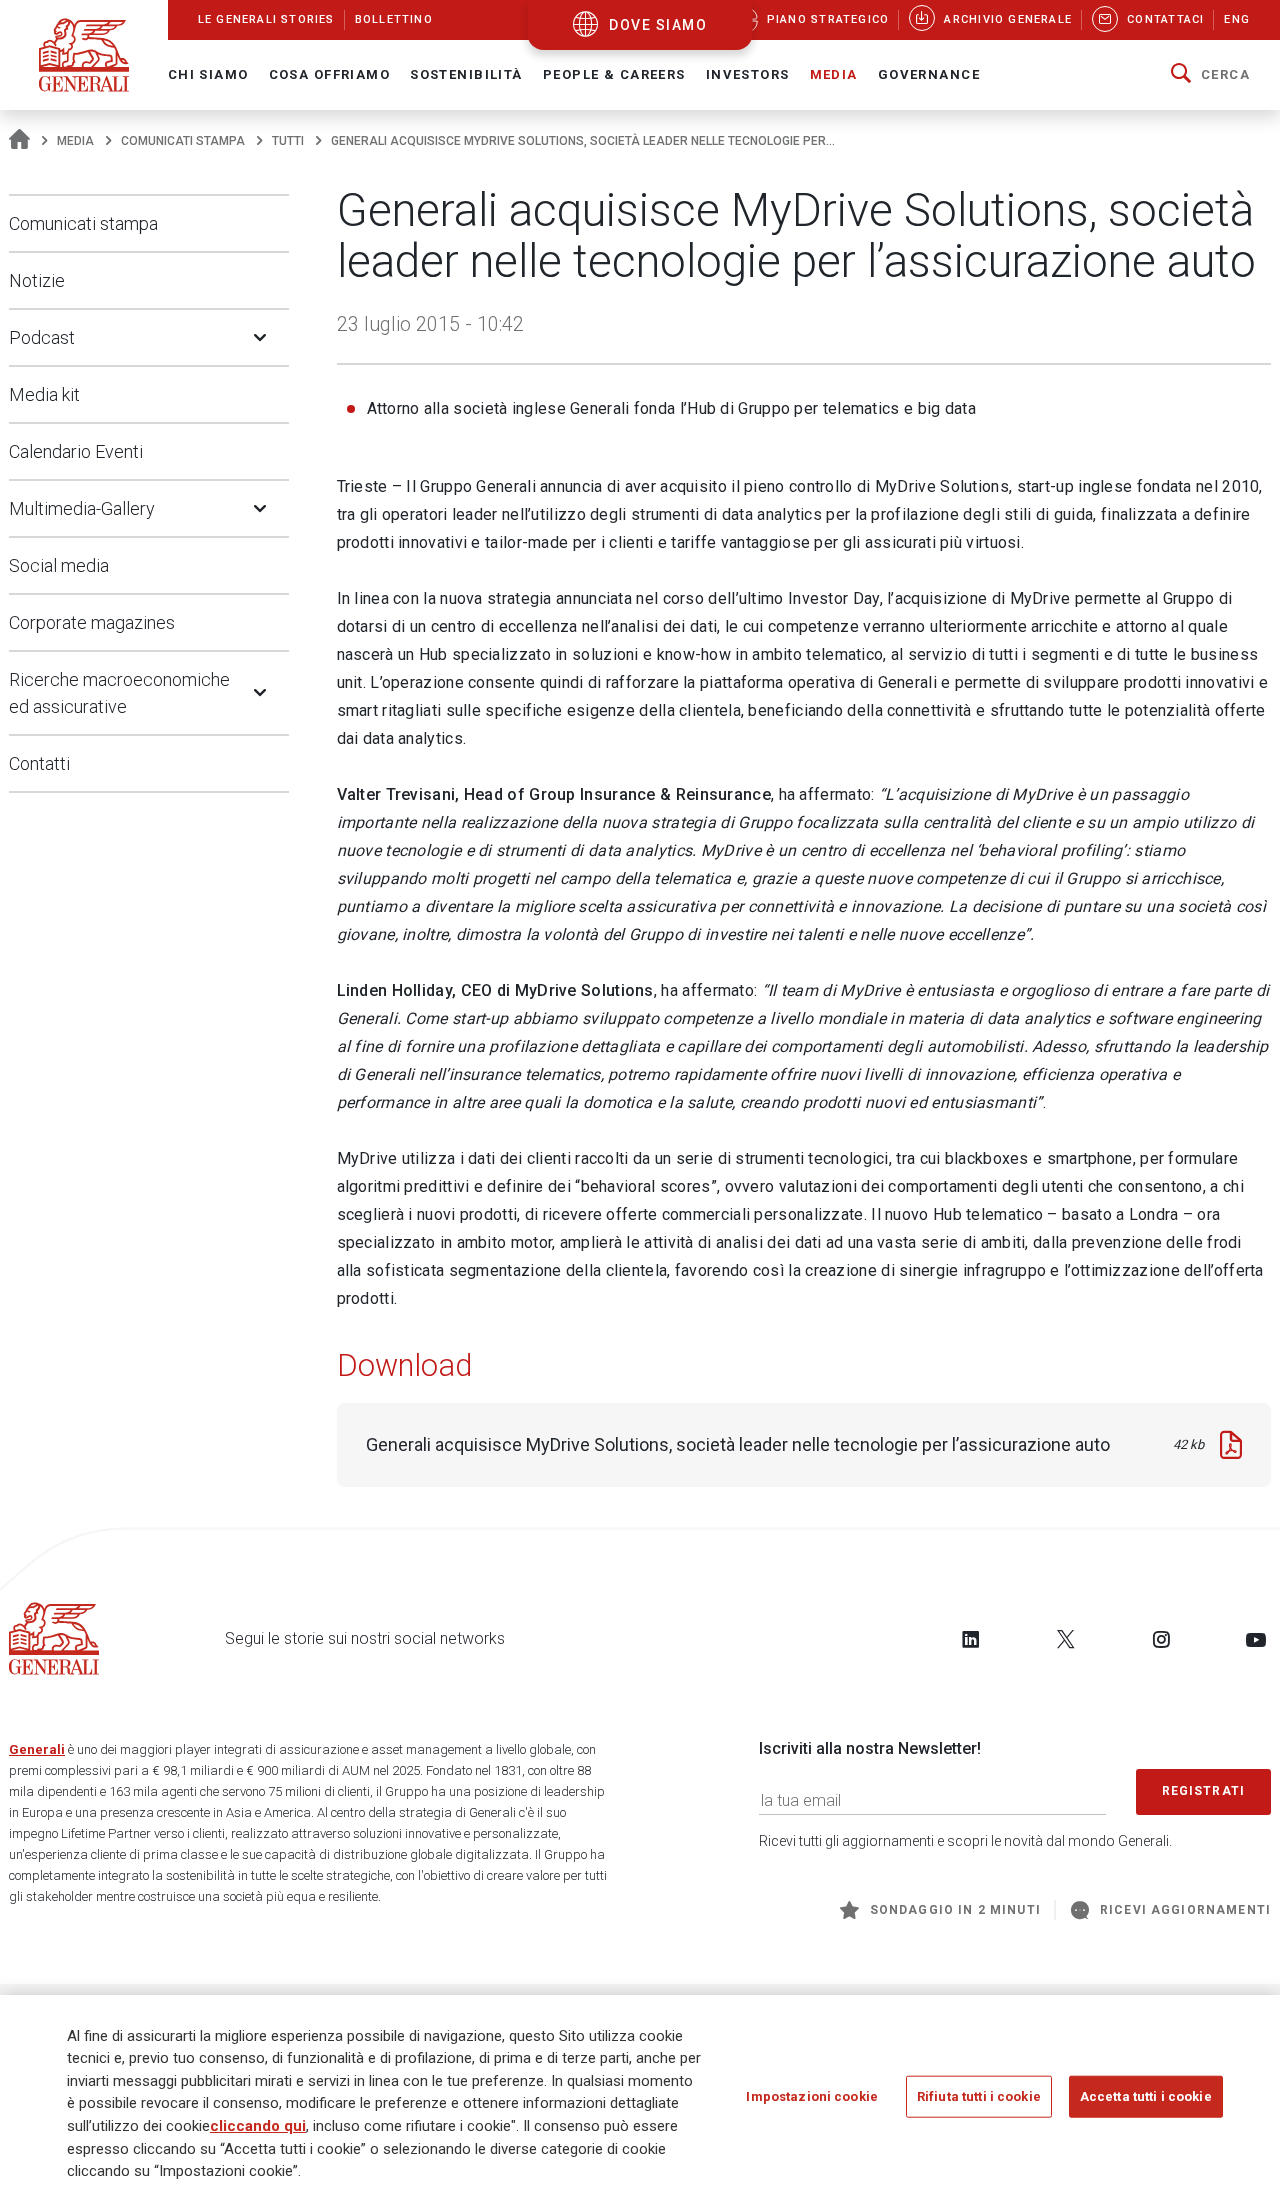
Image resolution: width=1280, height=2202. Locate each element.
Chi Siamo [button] (208, 74)
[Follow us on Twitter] (1066, 1639)
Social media (59, 565)
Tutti (288, 141)
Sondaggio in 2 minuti (955, 1910)
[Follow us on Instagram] (1161, 1639)
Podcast (42, 337)
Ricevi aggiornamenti (1185, 1910)
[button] (1210, 75)
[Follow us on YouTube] (1256, 1639)
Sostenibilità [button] (466, 74)
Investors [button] (748, 74)
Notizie (37, 280)
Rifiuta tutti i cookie (979, 2096)
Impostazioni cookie (811, 2096)
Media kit (44, 394)
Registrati (1204, 1791)
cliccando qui (258, 2126)
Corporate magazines (92, 622)
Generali (37, 1749)
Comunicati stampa (183, 141)
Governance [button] (929, 74)
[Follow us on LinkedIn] (971, 1639)
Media (75, 141)
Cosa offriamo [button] (330, 74)
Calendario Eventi (76, 451)
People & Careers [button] (614, 74)
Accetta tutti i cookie (1146, 2096)
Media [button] (834, 74)
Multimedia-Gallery (82, 508)
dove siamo (658, 25)
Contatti (39, 763)
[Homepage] (19, 141)
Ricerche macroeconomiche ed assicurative (119, 693)
